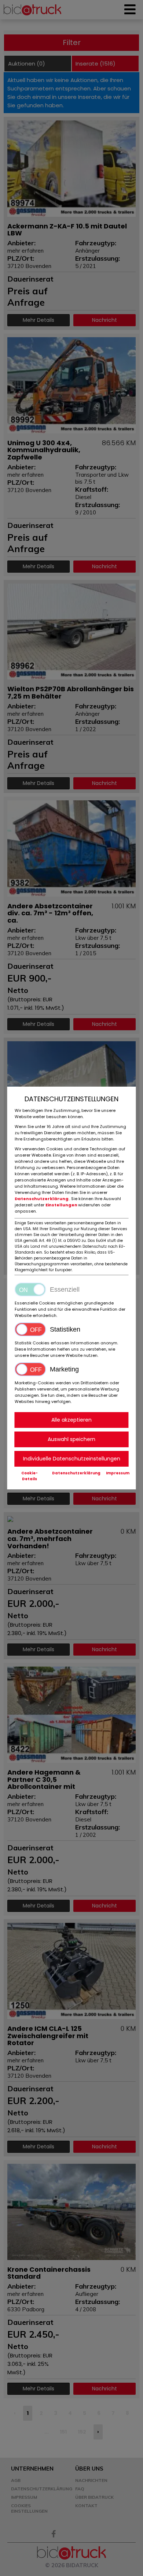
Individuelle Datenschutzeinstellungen (72, 1459)
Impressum (117, 1473)
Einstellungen (62, 1205)
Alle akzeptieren (71, 1420)
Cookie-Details (30, 1476)
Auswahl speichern (71, 1439)
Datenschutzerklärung (42, 1199)
